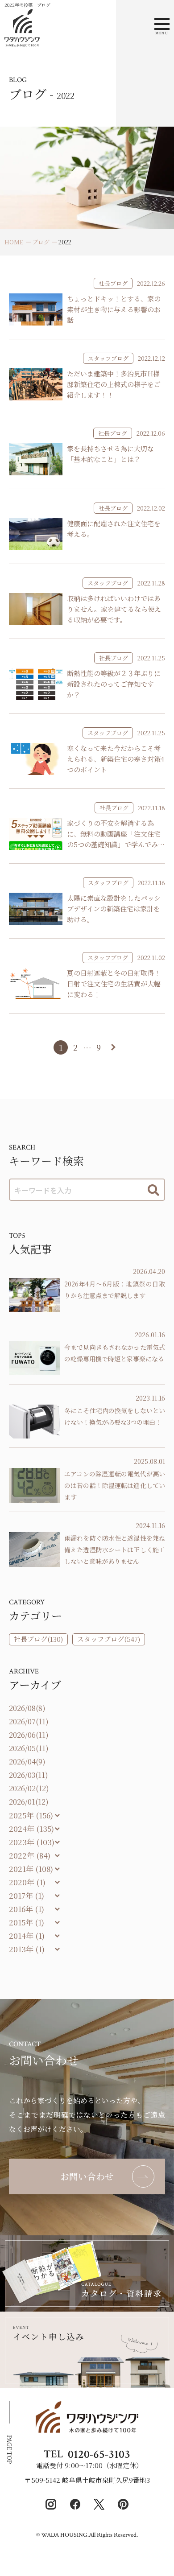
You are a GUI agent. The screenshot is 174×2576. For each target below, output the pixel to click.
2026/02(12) (29, 1788)
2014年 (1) (27, 1935)
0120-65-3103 (99, 2454)
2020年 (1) (27, 1882)
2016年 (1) (27, 1909)
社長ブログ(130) (38, 1639)
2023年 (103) (32, 1842)
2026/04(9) (27, 1762)
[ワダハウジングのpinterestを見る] (123, 2504)
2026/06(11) (29, 1735)
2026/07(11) (29, 1721)
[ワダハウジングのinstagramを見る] (51, 2504)
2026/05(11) (29, 1748)
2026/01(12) (29, 1802)
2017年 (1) (27, 1895)
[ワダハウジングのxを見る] (99, 2504)
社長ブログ (113, 283)
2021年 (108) (31, 1869)
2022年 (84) (30, 1855)
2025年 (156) (31, 1815)
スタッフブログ (108, 358)
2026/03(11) (29, 1775)
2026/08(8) (27, 1708)
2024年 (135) (31, 1828)
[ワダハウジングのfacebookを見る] (75, 2504)
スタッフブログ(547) (109, 1639)
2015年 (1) (27, 1922)
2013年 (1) (27, 1949)
